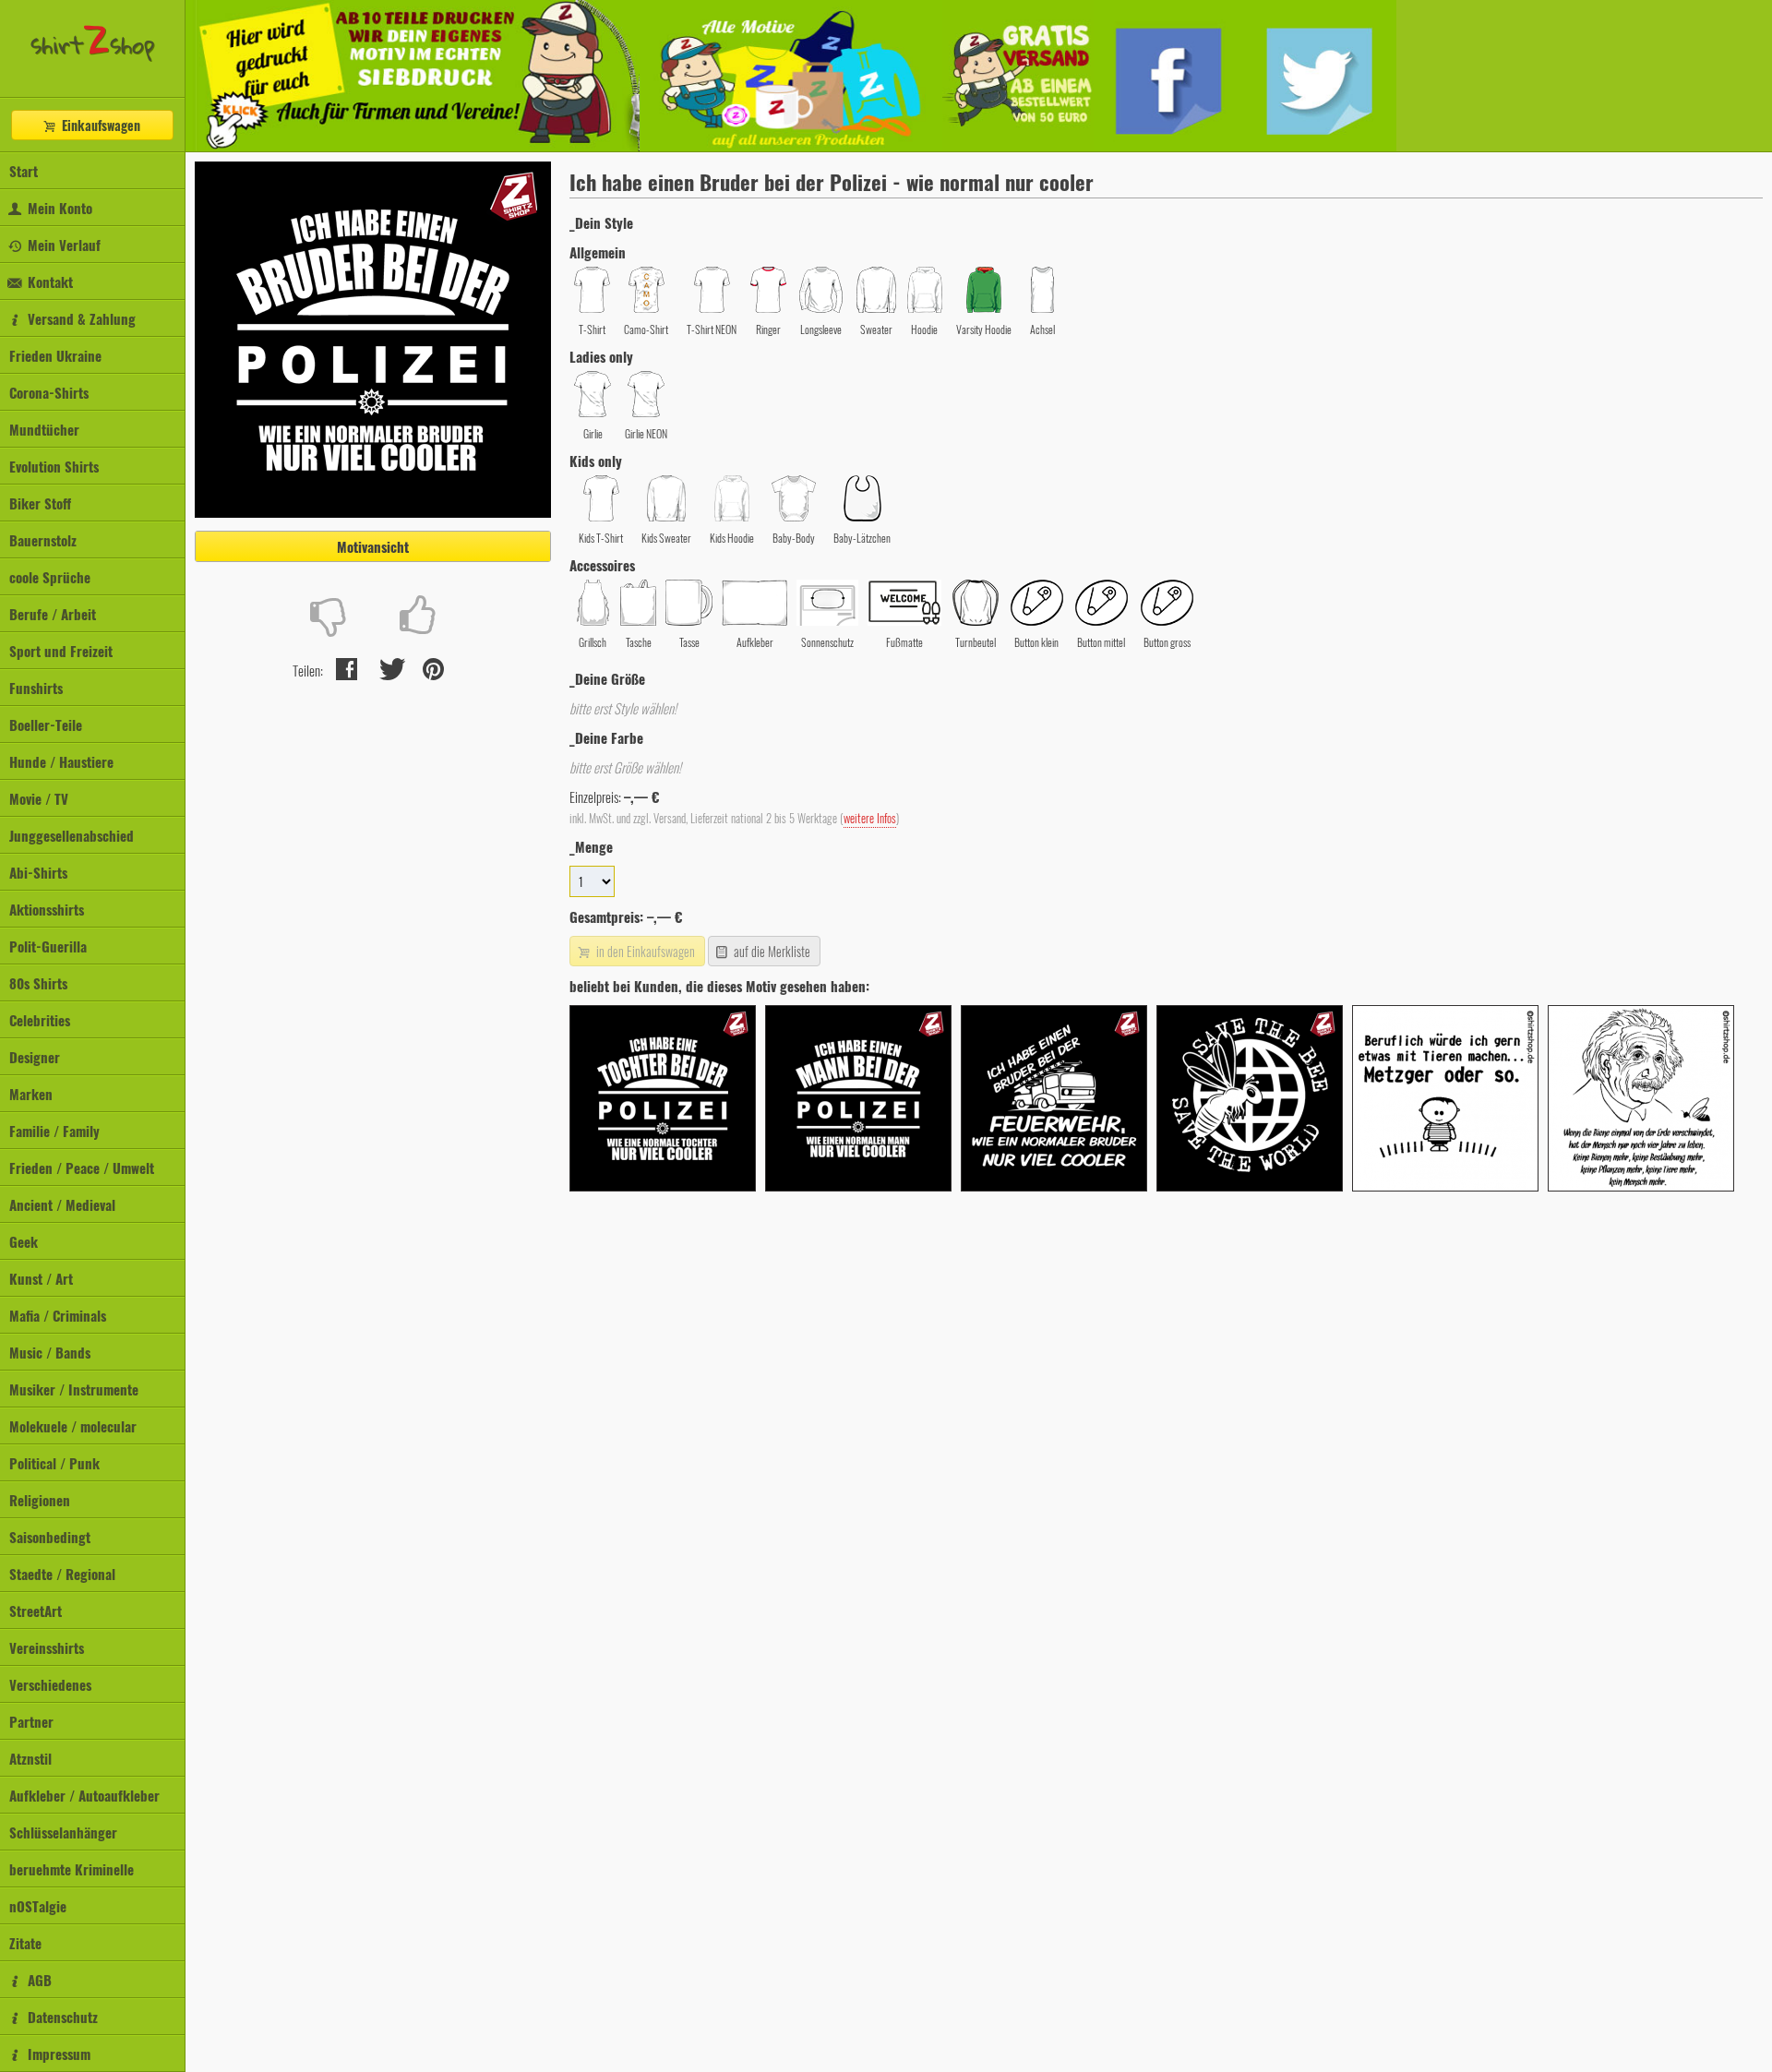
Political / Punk (54, 1463)
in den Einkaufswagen (644, 951)
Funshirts (36, 688)
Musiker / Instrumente (74, 1389)
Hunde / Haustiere (61, 761)
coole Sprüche (50, 577)
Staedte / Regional (62, 1574)
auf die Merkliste (771, 951)
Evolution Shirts (54, 466)
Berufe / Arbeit (53, 614)
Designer (35, 1057)
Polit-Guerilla (48, 946)
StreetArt (36, 1611)
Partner (31, 1721)
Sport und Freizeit (61, 651)
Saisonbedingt (50, 1537)
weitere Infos (870, 818)
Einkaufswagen (99, 125)
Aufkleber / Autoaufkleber (84, 1795)
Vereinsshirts (47, 1647)
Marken (31, 1094)
